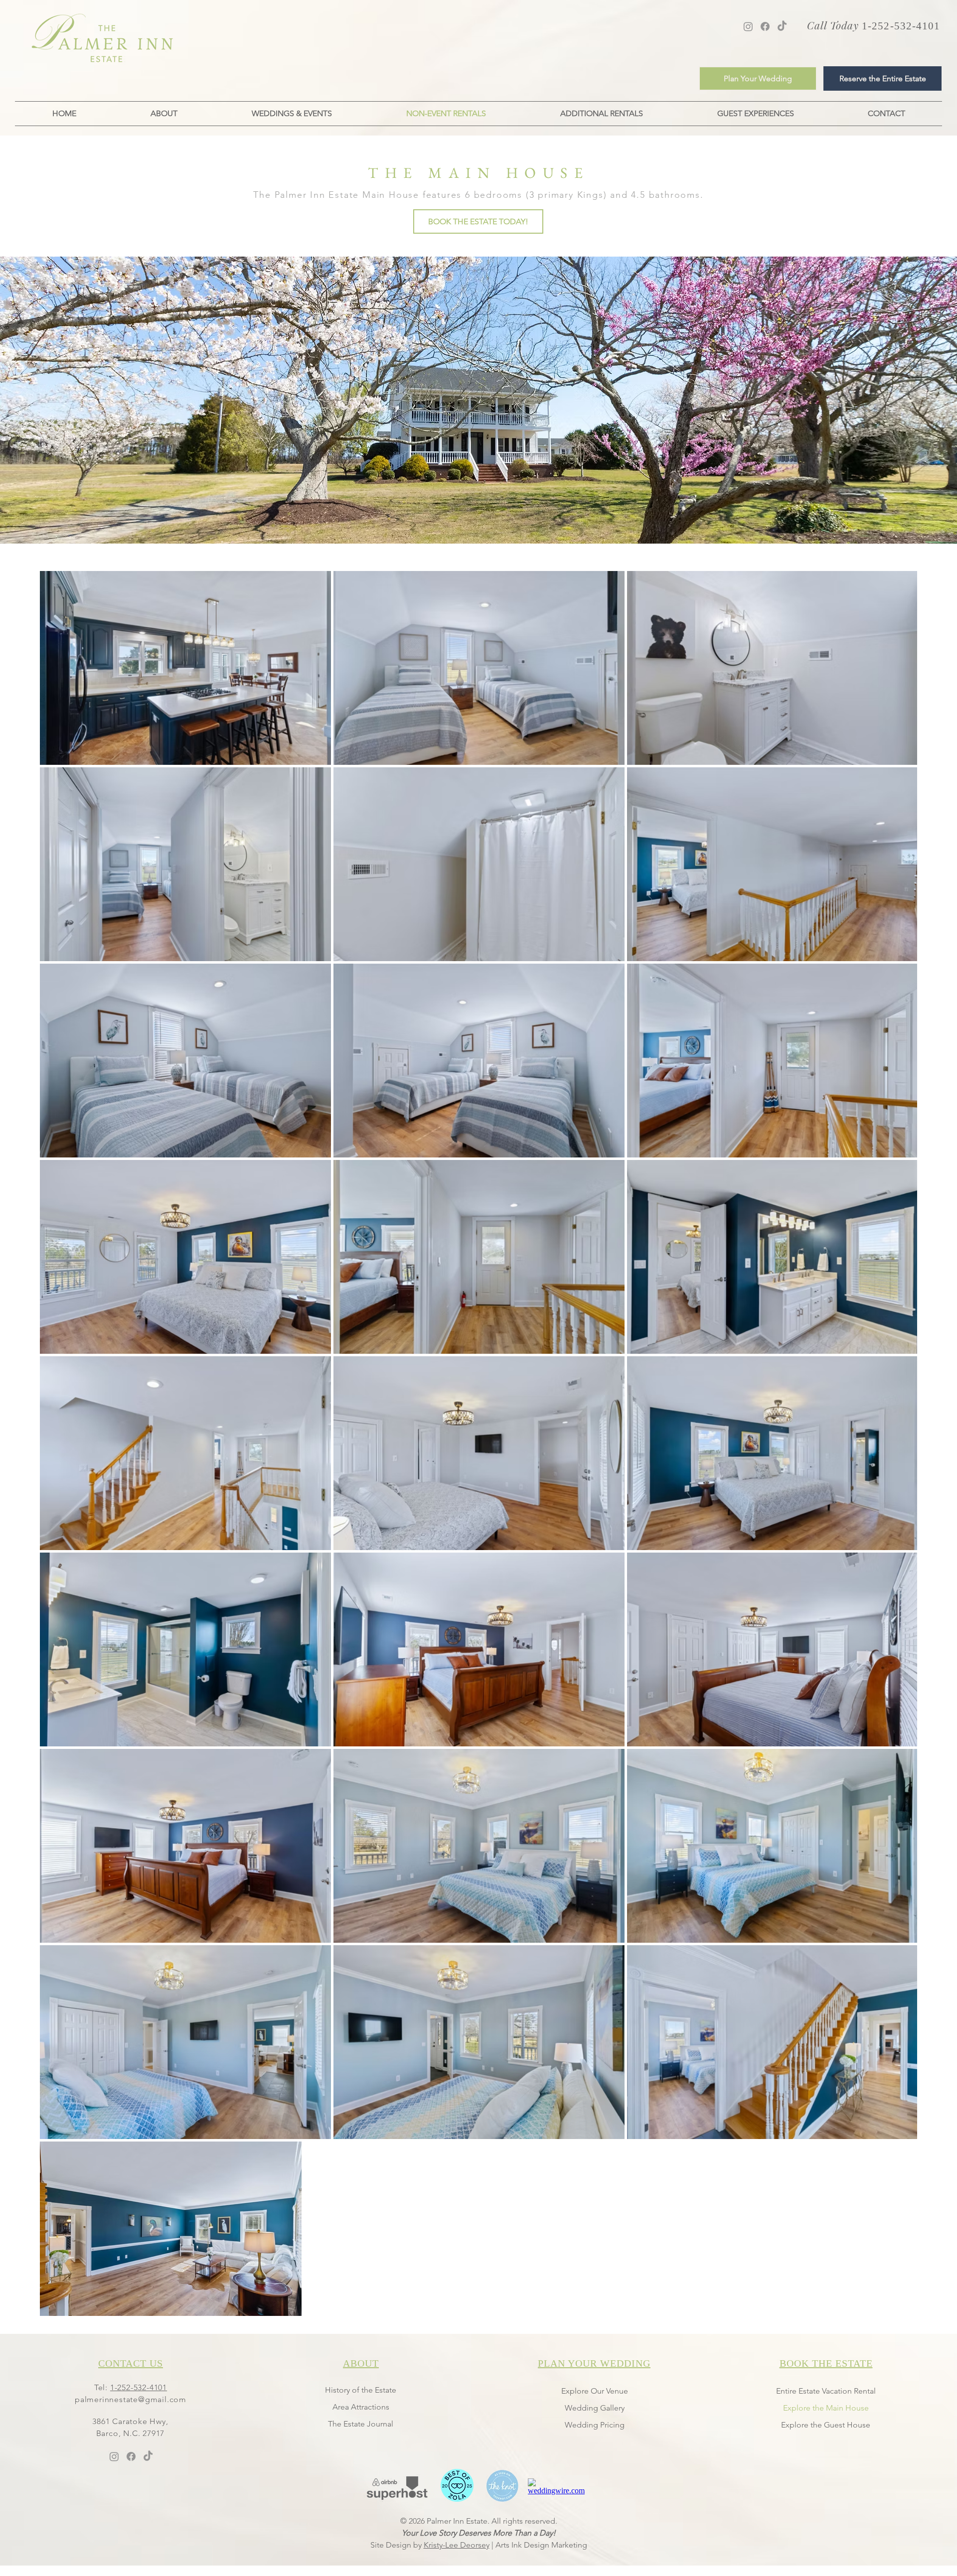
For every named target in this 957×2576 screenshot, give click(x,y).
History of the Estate (361, 2390)
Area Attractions (361, 2407)
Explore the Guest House (826, 2425)
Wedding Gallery (595, 2408)
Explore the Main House (826, 2408)
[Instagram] (748, 26)
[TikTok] (782, 26)
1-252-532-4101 (139, 2387)
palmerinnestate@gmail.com (131, 2399)
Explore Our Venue (595, 2391)
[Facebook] (765, 26)
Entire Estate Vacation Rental (826, 2391)
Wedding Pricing (595, 2425)
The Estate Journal (361, 2424)
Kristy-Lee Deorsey (457, 2545)
